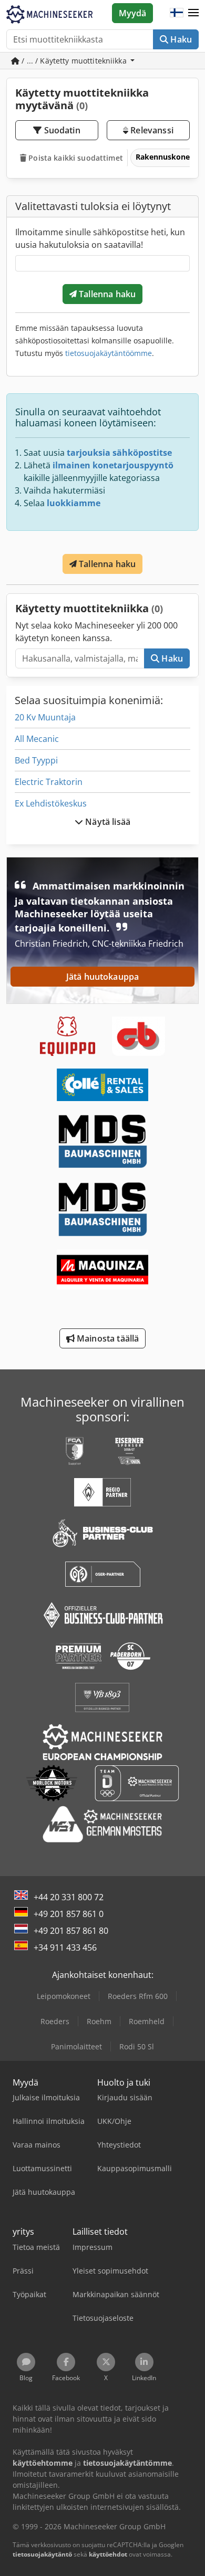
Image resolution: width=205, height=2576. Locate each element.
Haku (180, 39)
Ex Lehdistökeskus (51, 803)
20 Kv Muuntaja (45, 717)
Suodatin (61, 130)
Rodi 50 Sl (137, 2046)
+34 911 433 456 (65, 1947)
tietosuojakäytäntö (42, 2554)
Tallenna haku (106, 294)
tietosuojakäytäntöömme (109, 353)
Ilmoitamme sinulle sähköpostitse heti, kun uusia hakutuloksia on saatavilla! (100, 238)
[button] (193, 13)
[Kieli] (177, 13)
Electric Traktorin (49, 782)
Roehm (99, 2021)
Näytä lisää (107, 822)
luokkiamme (74, 503)
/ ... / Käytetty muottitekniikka (74, 61)
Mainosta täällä (107, 1338)
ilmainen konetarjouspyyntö (113, 465)
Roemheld (147, 2021)
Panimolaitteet (76, 2046)
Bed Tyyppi (36, 760)
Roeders (55, 2021)
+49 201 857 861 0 (69, 1914)
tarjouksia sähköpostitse (119, 453)
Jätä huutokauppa (103, 977)
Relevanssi (151, 130)
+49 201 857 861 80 (71, 1931)
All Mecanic (37, 739)
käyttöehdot (108, 2554)
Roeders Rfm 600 (138, 1996)
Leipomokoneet (64, 1996)
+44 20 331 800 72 (69, 1897)
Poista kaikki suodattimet (75, 158)
